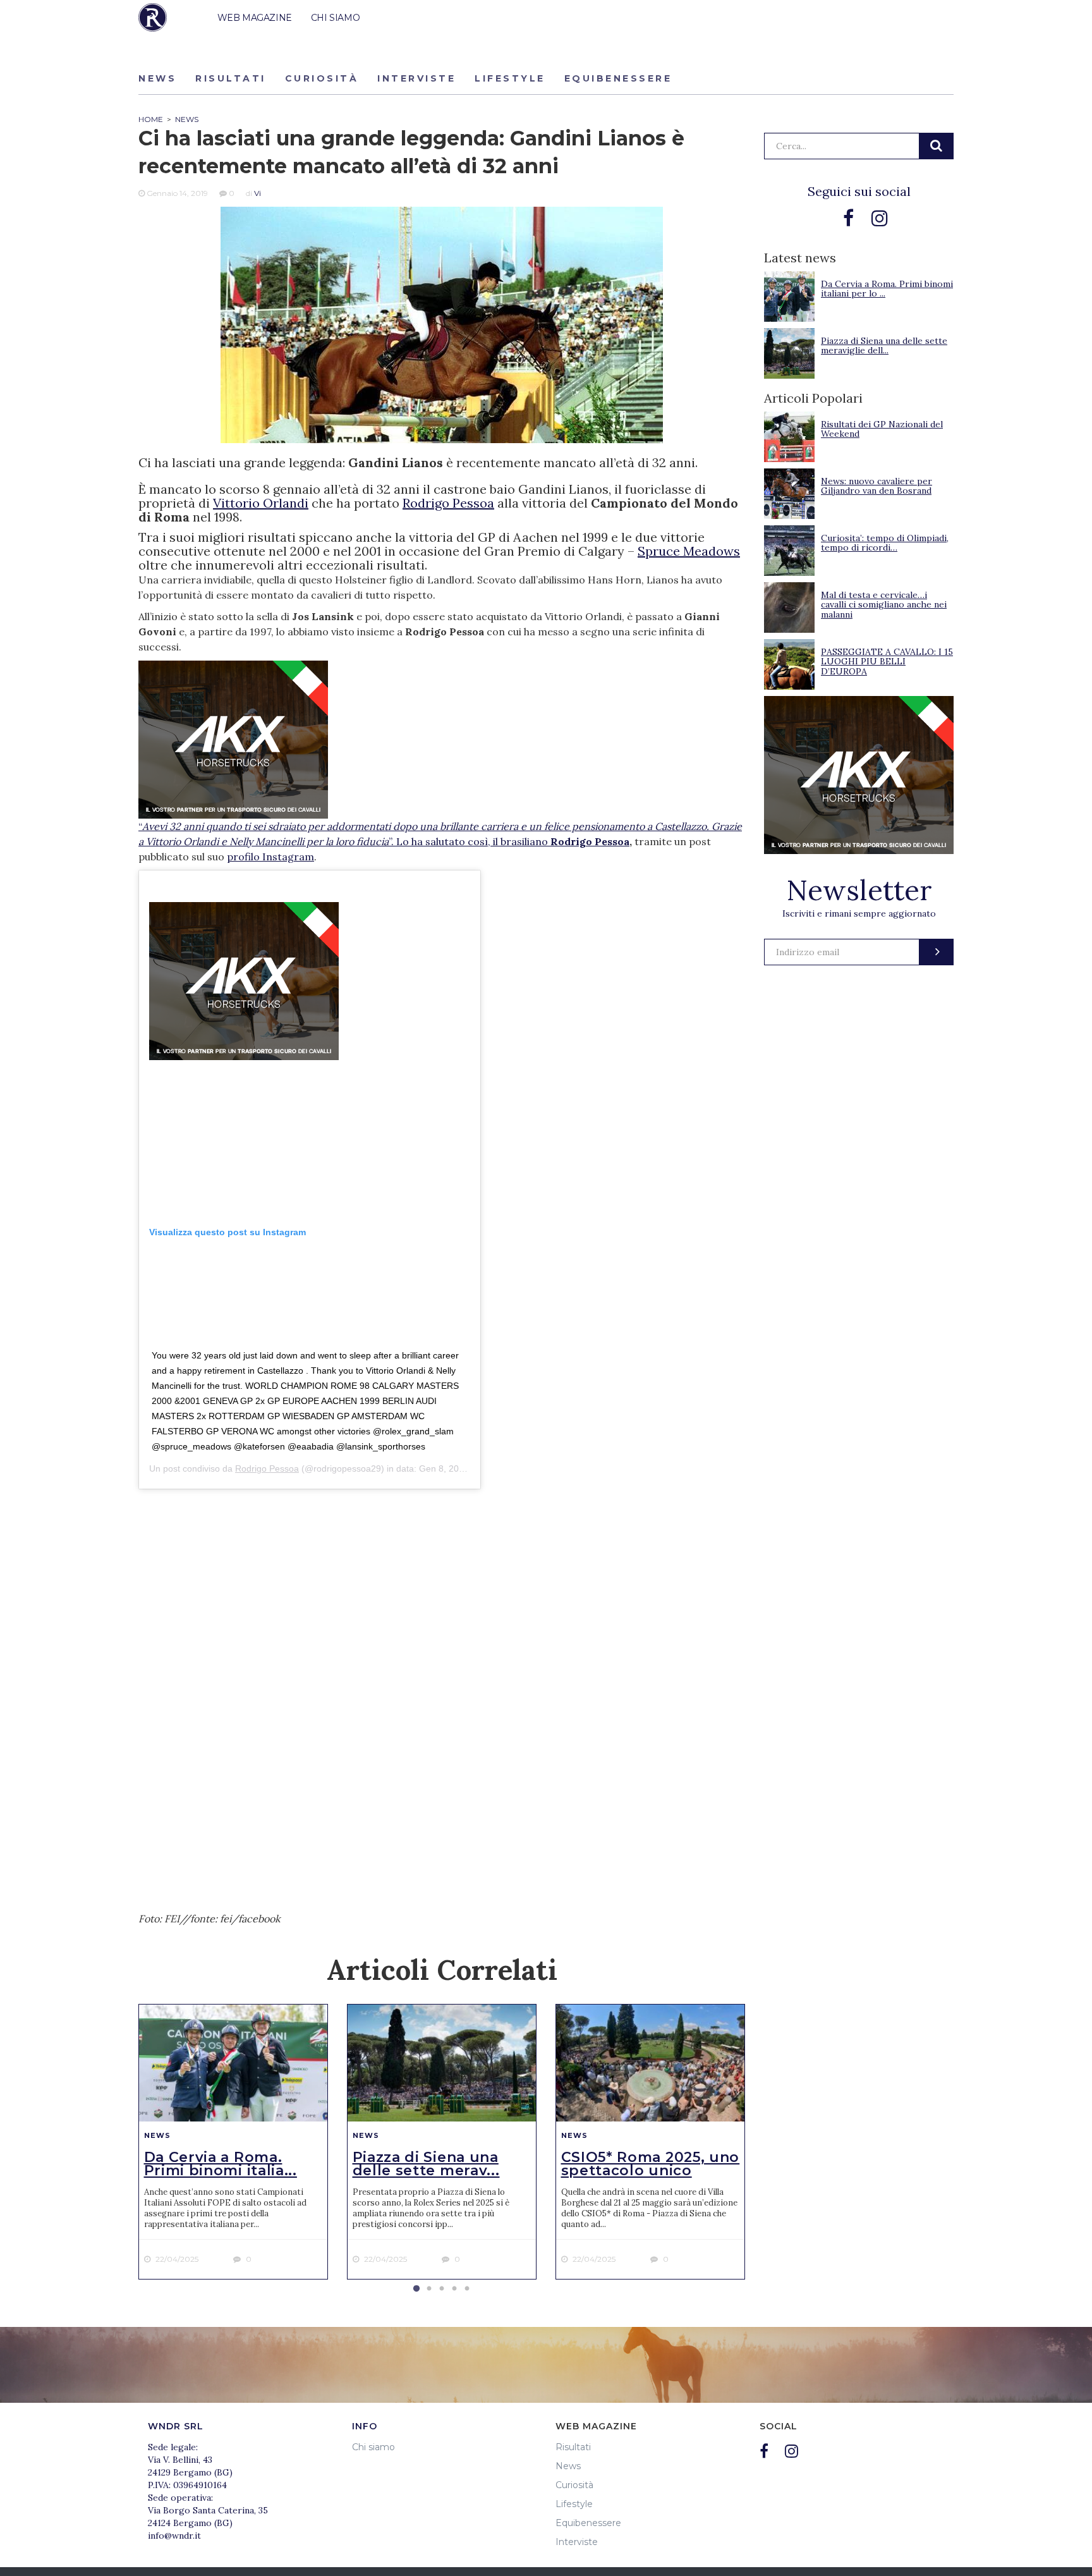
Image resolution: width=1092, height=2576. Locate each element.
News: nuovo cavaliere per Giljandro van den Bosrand (877, 486)
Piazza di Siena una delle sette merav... (426, 2164)
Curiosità (322, 78)
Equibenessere (618, 78)
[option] (233, 2142)
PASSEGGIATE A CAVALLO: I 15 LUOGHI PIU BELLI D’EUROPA (887, 662)
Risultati (231, 78)
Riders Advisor (153, 17)
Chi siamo (373, 2447)
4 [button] (454, 2289)
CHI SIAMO (335, 18)
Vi (258, 193)
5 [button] (467, 2289)
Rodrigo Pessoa (448, 503)
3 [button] (442, 2289)
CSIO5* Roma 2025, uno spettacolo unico (651, 2164)
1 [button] (416, 2289)
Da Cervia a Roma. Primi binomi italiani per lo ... (887, 289)
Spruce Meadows (689, 551)
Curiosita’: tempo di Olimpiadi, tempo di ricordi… (885, 543)
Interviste (416, 78)
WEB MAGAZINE (255, 18)
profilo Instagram (270, 857)
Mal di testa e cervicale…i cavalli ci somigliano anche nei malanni (884, 605)
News (157, 78)
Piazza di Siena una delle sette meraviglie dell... (884, 345)
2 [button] (429, 2289)
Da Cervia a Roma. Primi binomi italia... (221, 2164)
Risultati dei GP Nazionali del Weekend (882, 429)
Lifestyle (510, 78)
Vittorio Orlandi (261, 503)
